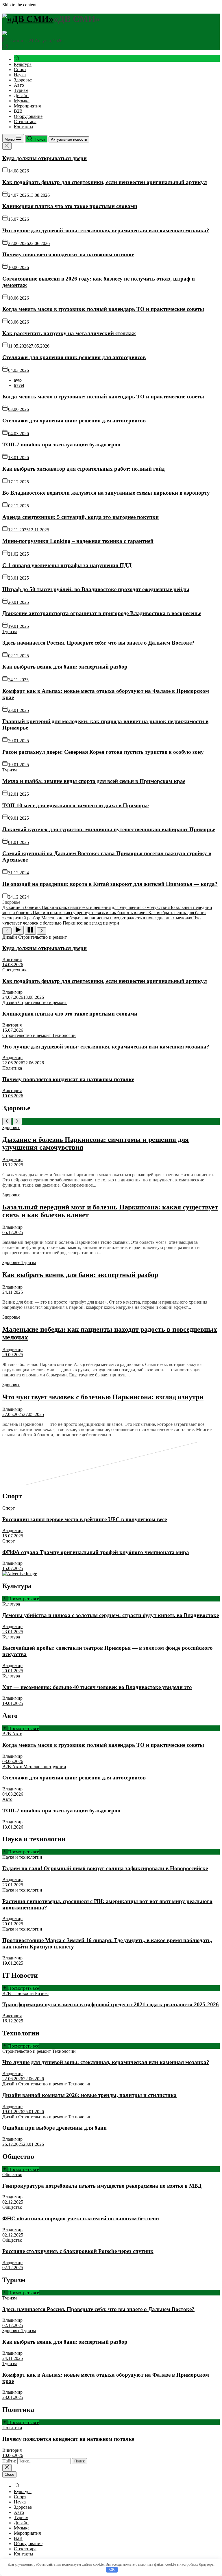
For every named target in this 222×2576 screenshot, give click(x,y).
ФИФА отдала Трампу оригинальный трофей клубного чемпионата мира (96, 1552)
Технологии (64, 1035)
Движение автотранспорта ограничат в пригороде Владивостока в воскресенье (102, 613)
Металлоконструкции (45, 1767)
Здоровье (23, 80)
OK (112, 2569)
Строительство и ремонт (42, 937)
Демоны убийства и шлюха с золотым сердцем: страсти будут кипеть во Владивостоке (111, 1615)
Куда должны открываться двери (45, 158)
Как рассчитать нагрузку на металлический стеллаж (69, 333)
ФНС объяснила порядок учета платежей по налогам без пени (81, 2218)
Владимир (12, 992)
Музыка (22, 101)
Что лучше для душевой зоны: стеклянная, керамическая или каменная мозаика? (106, 230)
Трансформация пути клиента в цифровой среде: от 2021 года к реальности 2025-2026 (111, 2004)
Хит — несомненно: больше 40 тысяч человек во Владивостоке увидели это (97, 1687)
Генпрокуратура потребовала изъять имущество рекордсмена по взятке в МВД (102, 2186)
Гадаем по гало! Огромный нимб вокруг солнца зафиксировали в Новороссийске (105, 1868)
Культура (23, 64)
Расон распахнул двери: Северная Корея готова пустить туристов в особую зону (103, 752)
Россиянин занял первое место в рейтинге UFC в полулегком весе (85, 1519)
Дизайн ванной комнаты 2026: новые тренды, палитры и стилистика (89, 2095)
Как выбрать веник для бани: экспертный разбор (65, 667)
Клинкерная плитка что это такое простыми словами (70, 206)
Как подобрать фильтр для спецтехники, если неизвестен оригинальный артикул (105, 182)
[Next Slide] (17, 1121)
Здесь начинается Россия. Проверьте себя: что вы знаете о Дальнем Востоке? (98, 643)
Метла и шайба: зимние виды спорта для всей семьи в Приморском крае (94, 781)
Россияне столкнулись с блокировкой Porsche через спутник (78, 2251)
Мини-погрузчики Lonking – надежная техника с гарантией (78, 541)
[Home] (17, 59)
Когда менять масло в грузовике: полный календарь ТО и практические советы (103, 309)
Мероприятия (27, 106)
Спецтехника (15, 970)
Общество (12, 2175)
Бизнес (42, 1993)
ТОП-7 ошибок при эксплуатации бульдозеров (61, 445)
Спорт (20, 69)
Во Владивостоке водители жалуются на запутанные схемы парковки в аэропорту (106, 493)
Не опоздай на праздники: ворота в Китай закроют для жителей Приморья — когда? (110, 884)
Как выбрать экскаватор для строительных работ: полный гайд (84, 469)
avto (18, 380)
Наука (20, 75)
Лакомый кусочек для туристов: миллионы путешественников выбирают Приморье (109, 829)
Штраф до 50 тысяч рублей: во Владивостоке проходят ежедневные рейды (96, 589)
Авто (19, 85)
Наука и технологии (22, 1857)
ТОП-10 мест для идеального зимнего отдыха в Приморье (75, 805)
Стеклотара (25, 121)
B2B (18, 111)
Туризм (21, 90)
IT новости (24, 1993)
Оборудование (28, 116)
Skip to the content (19, 5)
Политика (12, 1068)
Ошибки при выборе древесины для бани (54, 2128)
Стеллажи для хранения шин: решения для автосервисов (74, 357)
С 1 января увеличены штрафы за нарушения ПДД (67, 565)
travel (19, 385)
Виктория (12, 959)
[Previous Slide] (7, 1121)
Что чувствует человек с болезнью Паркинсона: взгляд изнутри (103, 1397)
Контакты (24, 127)
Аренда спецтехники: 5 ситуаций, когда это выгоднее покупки (81, 517)
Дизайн (21, 95)
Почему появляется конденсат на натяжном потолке (68, 254)
